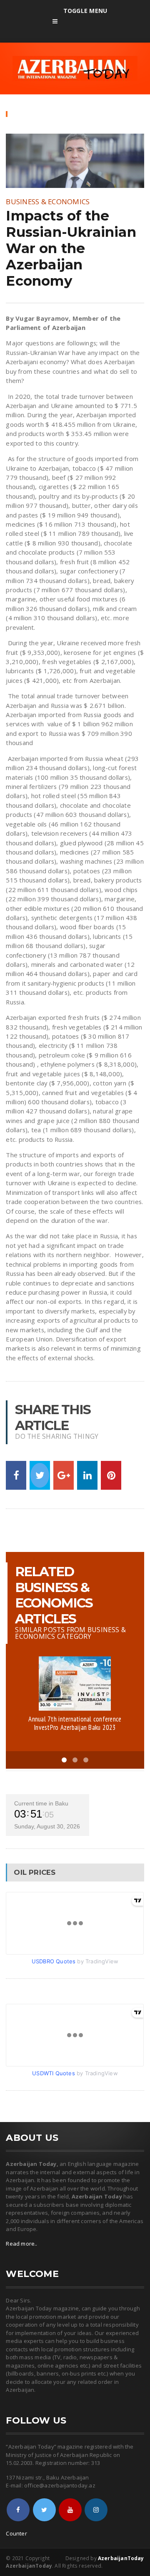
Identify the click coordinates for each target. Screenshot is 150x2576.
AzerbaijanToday (121, 2558)
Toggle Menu (85, 11)
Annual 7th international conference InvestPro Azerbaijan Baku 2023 (75, 1723)
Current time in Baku (41, 1803)
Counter (16, 2533)
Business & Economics (48, 202)
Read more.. (21, 2244)
